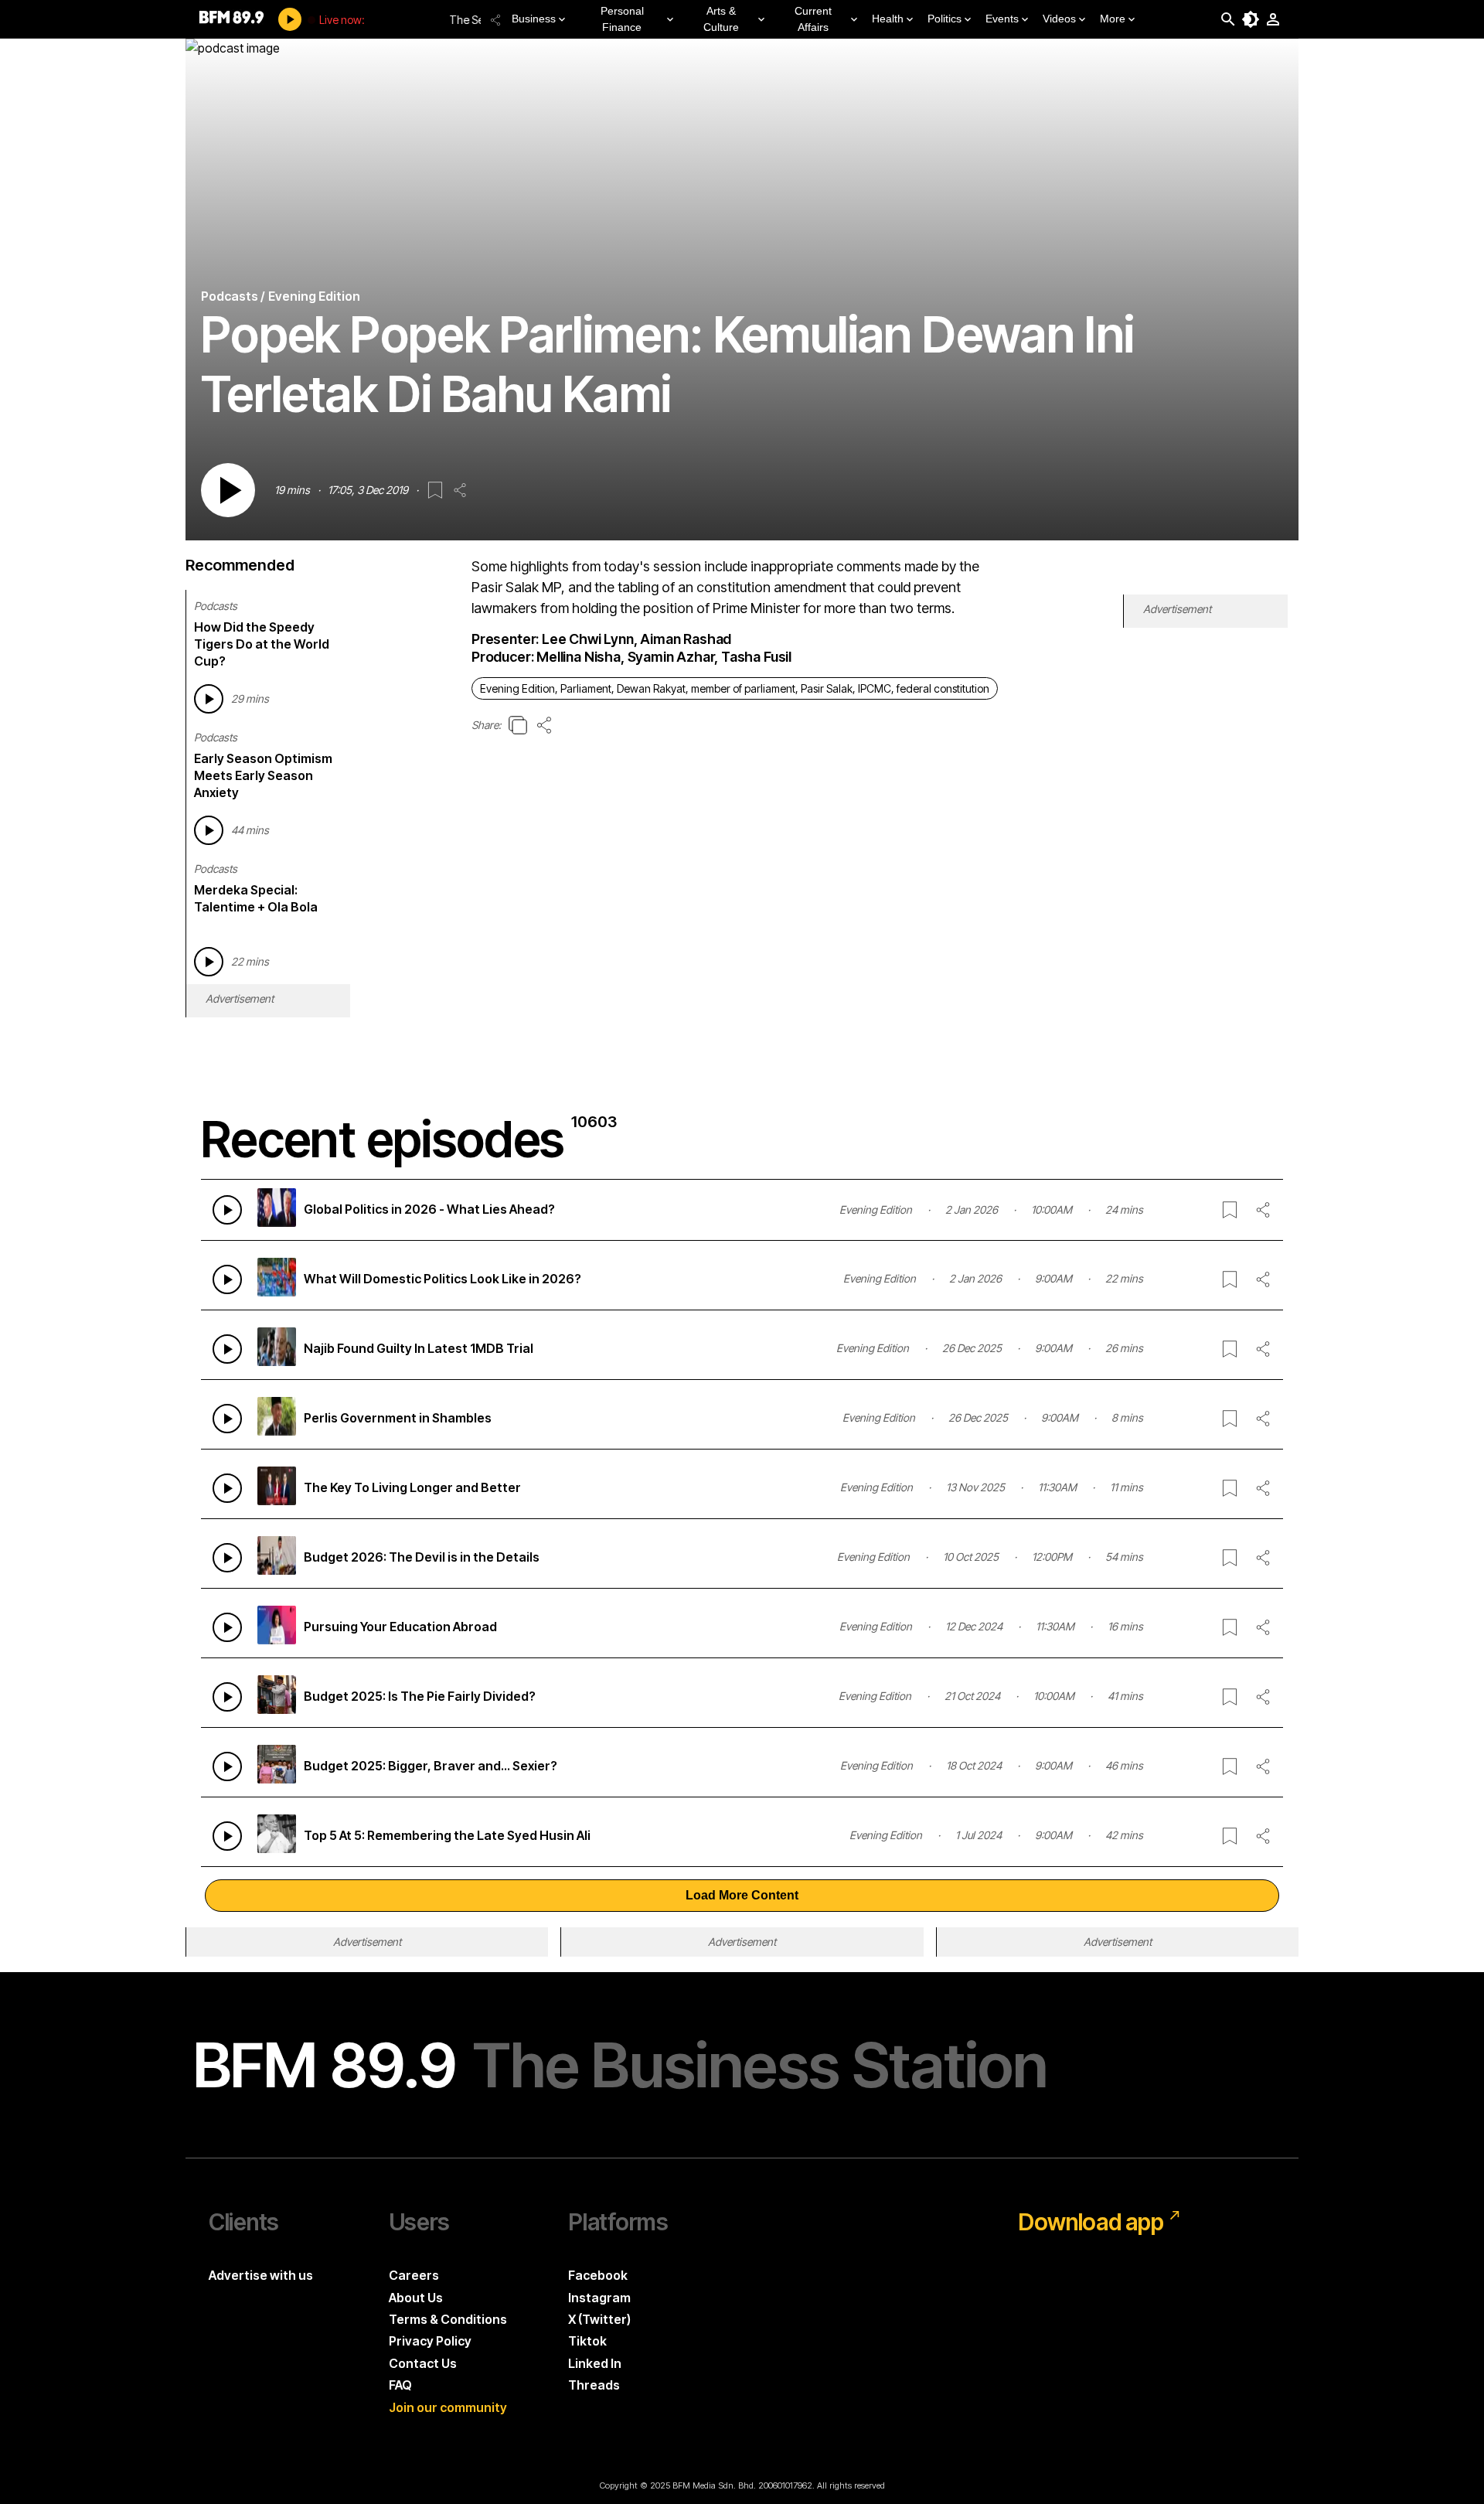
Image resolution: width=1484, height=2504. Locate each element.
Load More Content (742, 1895)
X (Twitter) (599, 2319)
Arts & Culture (721, 19)
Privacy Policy (430, 2341)
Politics (945, 19)
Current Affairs (813, 19)
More (1113, 19)
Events (1002, 19)
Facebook (598, 2275)
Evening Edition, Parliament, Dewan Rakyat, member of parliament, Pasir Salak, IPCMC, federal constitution (735, 688)
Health (888, 19)
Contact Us (423, 2363)
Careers (414, 2275)
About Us (416, 2298)
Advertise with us (261, 2275)
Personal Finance (622, 19)
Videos (1059, 19)
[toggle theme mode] (1251, 19)
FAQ (400, 2385)
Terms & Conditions (448, 2319)
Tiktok (587, 2341)
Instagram (599, 2298)
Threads (594, 2385)
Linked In (595, 2363)
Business (534, 19)
